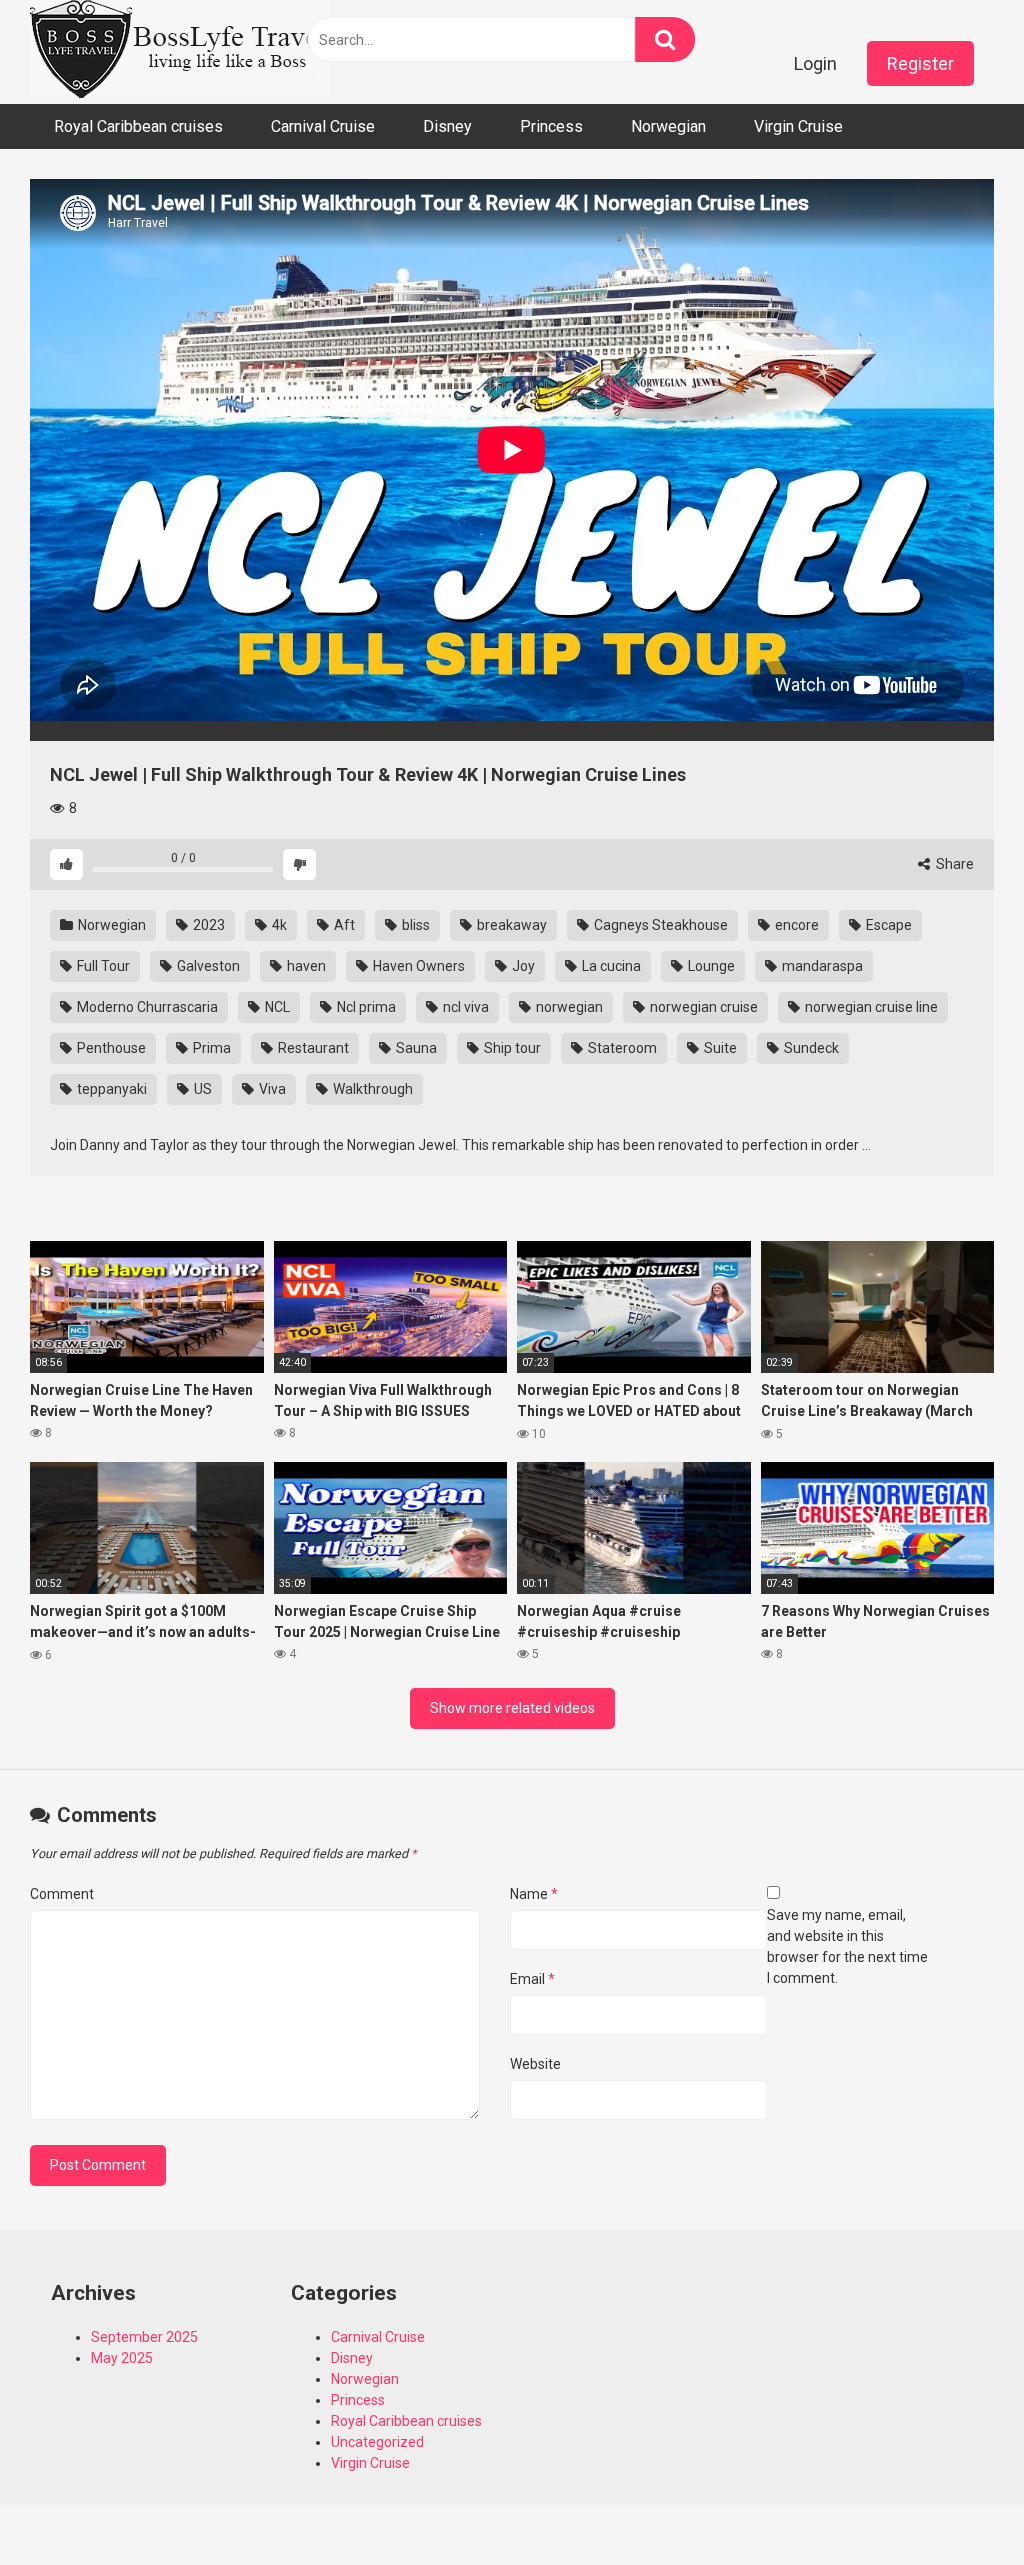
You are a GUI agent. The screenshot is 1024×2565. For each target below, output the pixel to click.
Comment (62, 1894)
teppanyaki (110, 1089)
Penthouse (110, 1048)
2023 (207, 925)
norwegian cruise (702, 1007)
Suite (719, 1048)
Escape (887, 925)
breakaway (510, 925)
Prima (210, 1048)
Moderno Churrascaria (146, 1007)
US (201, 1089)
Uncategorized (377, 2442)
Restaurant (312, 1048)
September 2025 (144, 2337)
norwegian (568, 1007)
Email (532, 1979)
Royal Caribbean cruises (138, 126)
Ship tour (511, 1048)
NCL (276, 1007)
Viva (271, 1089)
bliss (414, 925)
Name (534, 1894)
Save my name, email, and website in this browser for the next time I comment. (847, 1946)
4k (278, 925)
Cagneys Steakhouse (659, 925)
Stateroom (621, 1048)
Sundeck (810, 1048)
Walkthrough (371, 1089)
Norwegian (668, 126)
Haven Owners (417, 966)
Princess (551, 126)
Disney (447, 126)
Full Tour (102, 966)
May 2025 (122, 2358)
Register (920, 63)
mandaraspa (821, 966)
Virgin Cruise (798, 126)
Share (953, 864)
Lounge (710, 966)
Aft (343, 925)
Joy (522, 966)
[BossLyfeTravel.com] (180, 52)
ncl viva (464, 1007)
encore (795, 925)
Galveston (207, 966)
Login (815, 63)
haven (305, 966)
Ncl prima (365, 1007)
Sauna (415, 1048)
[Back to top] (957, 2504)
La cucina (610, 966)
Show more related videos (512, 1708)
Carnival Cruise (323, 126)
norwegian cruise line (870, 1007)
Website (535, 2064)
